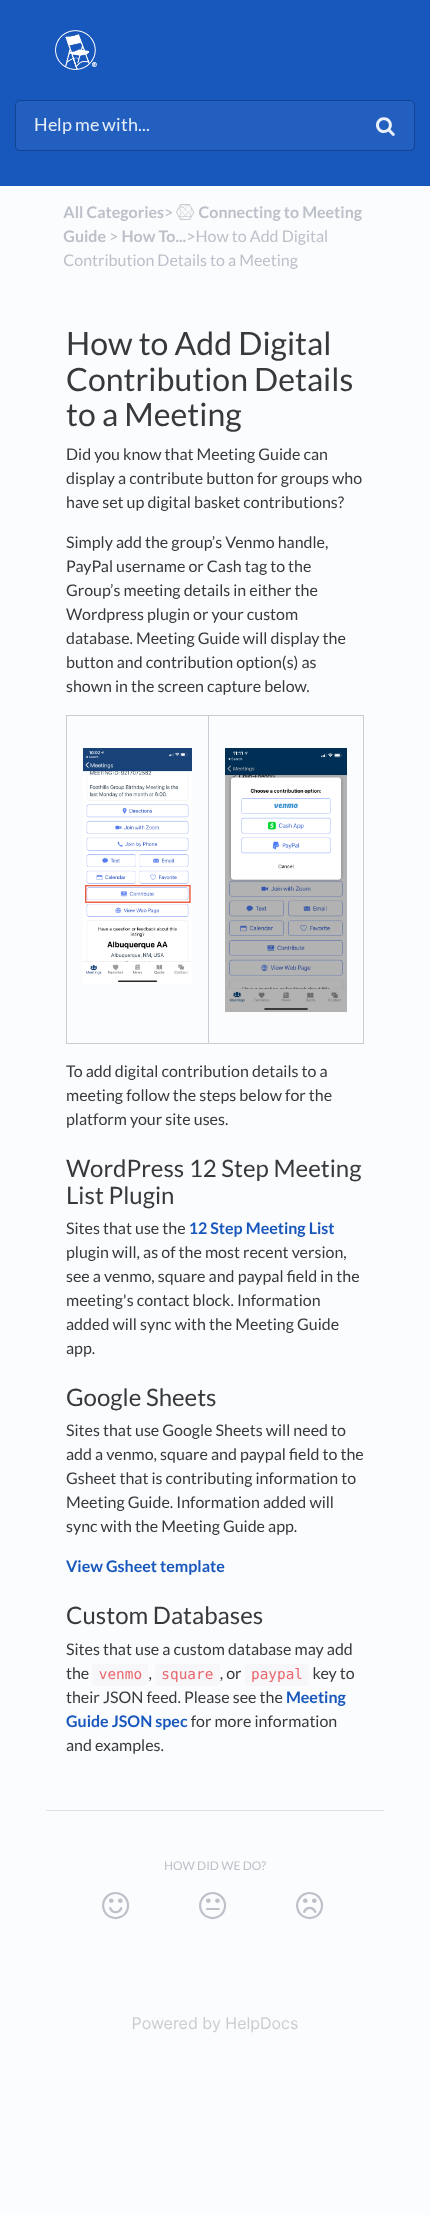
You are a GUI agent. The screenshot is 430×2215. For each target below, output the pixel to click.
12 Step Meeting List (262, 1228)
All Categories (113, 212)
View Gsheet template (145, 1566)
